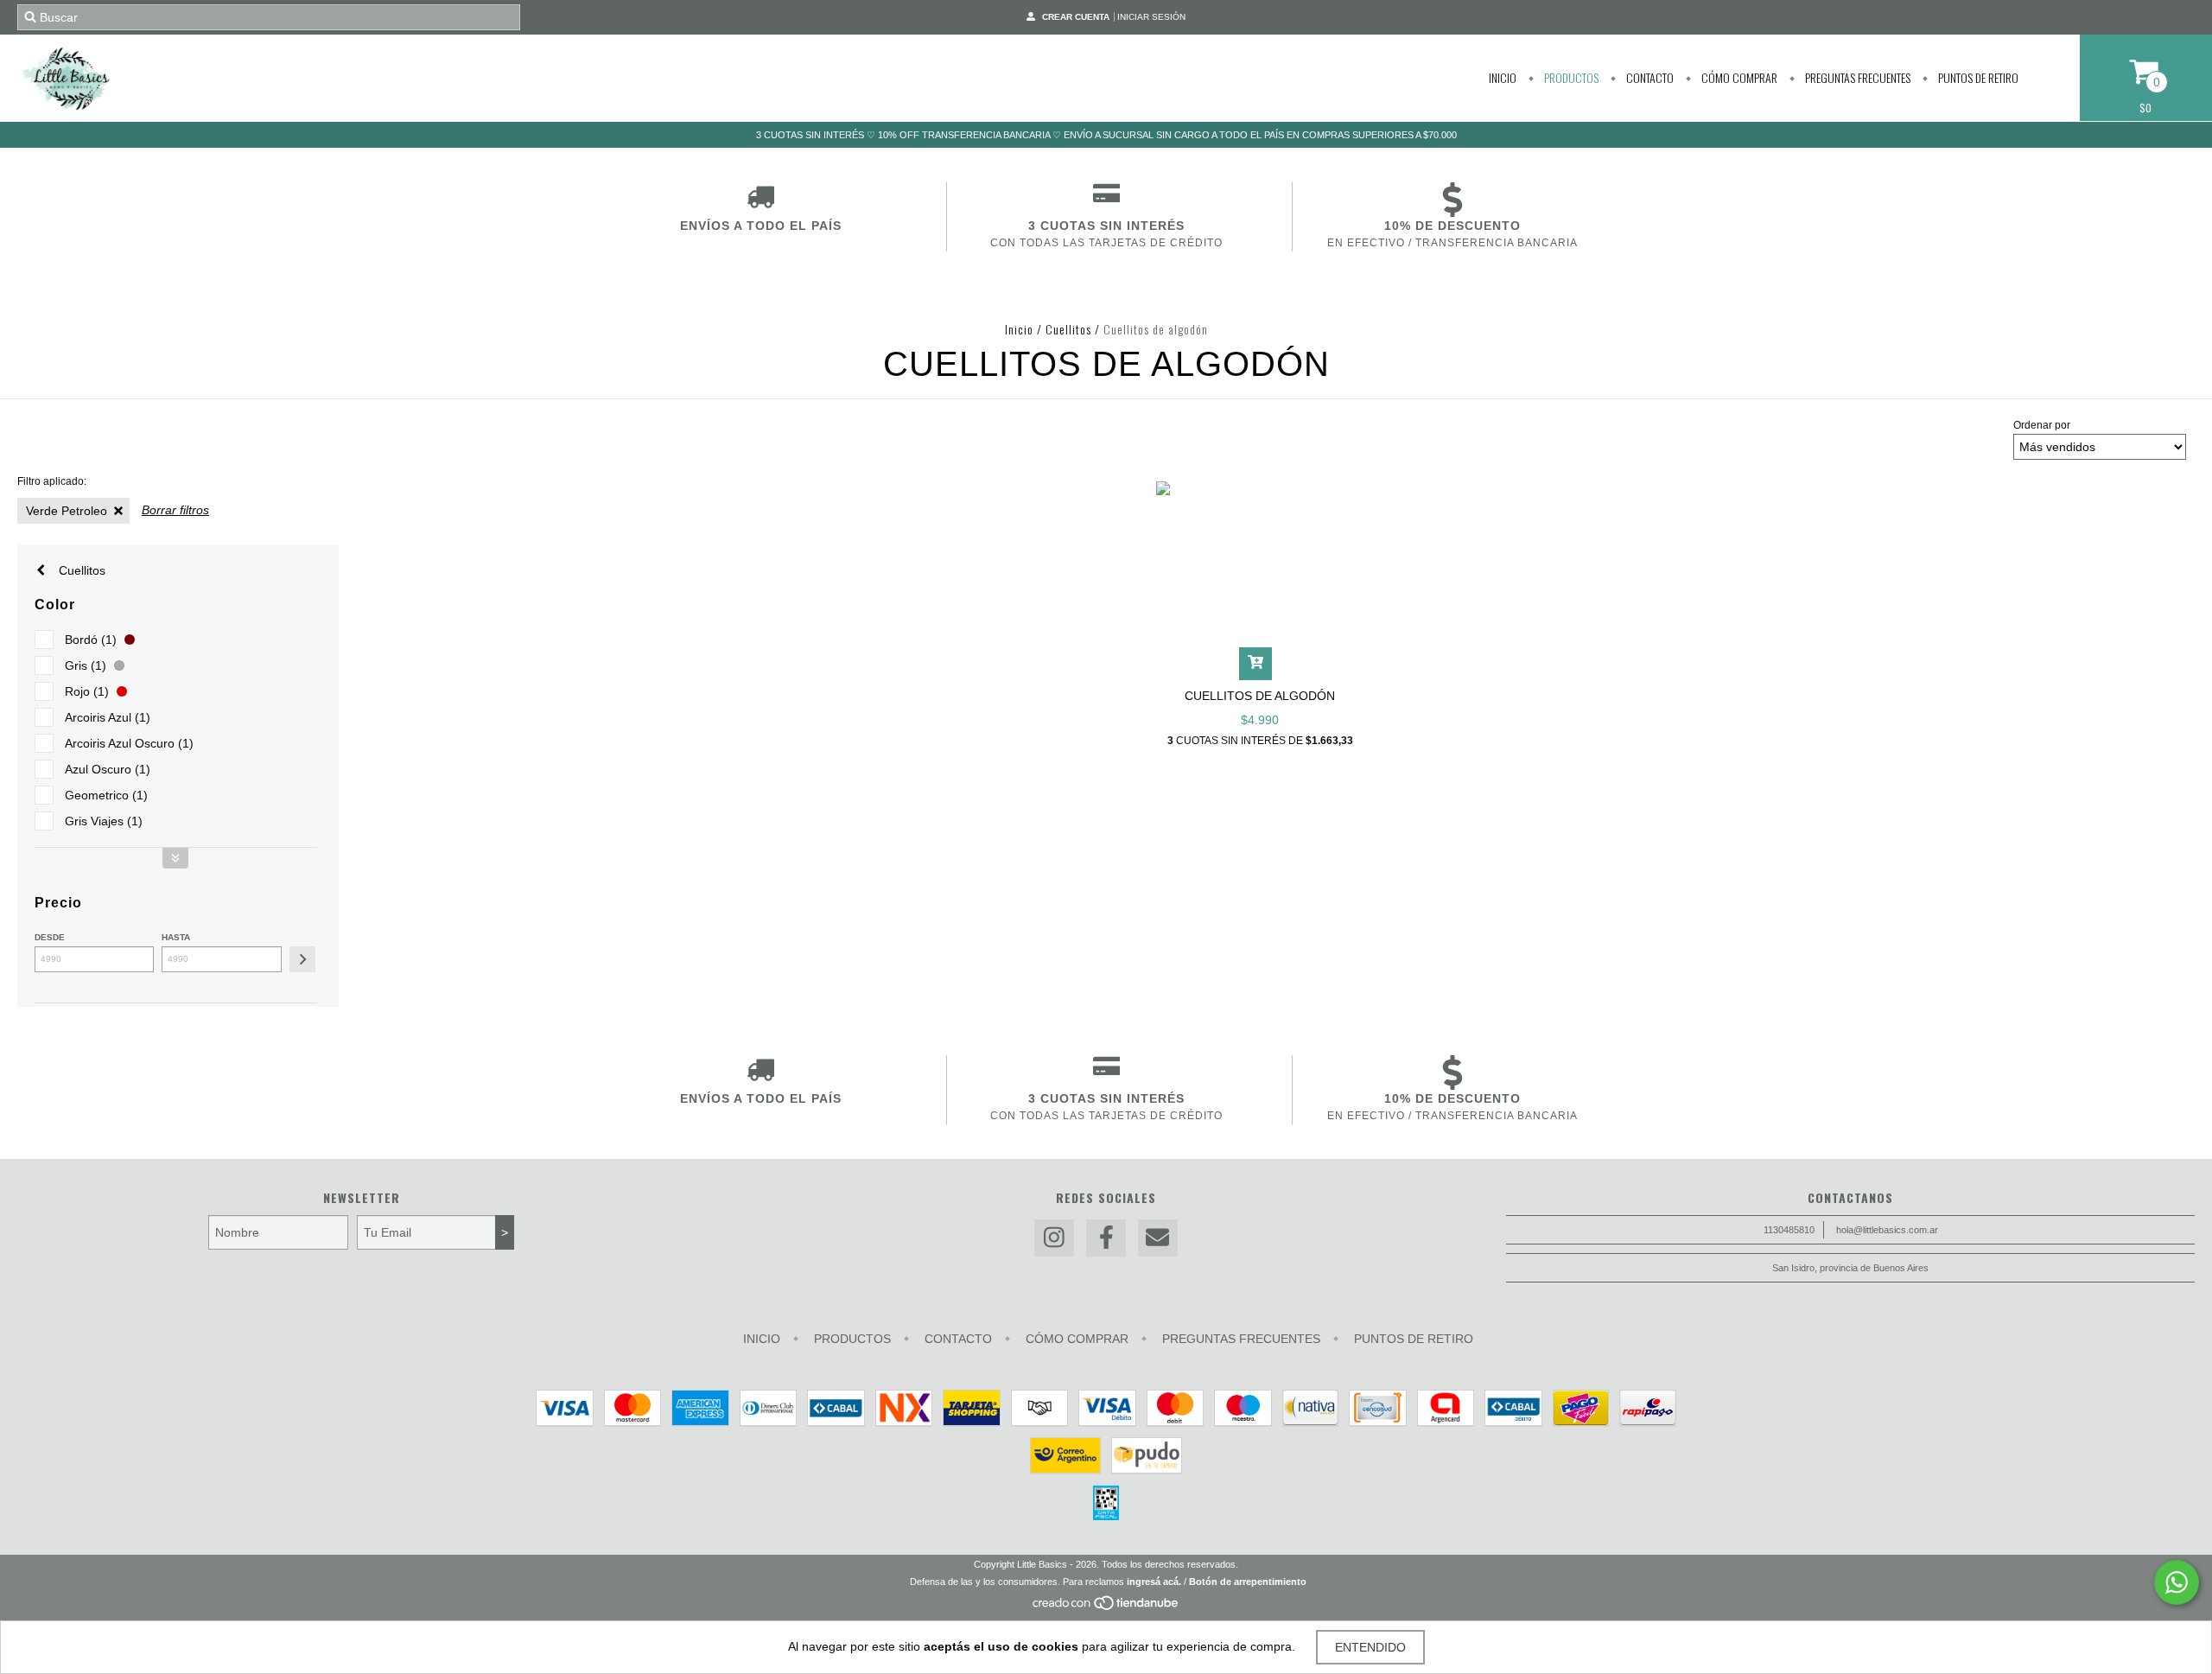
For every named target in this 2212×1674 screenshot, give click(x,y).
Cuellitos (1068, 329)
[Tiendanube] (1106, 1607)
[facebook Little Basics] (1106, 1238)
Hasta (176, 937)
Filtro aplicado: (52, 481)
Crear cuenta (1076, 17)
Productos (1570, 77)
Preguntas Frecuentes (1856, 77)
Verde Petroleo (67, 511)
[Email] (1158, 1238)
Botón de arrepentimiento (1248, 1582)
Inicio (1503, 77)
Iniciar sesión (1151, 17)
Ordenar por (2042, 425)
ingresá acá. (1154, 1582)
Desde (50, 937)
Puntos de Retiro (1977, 77)
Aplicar (302, 959)
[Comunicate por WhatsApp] (2177, 1582)
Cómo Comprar (1738, 77)
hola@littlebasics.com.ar (1887, 1230)
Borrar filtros (175, 510)
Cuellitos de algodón (1260, 696)
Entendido (1370, 1647)
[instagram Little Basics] (1054, 1238)
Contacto (1649, 77)
